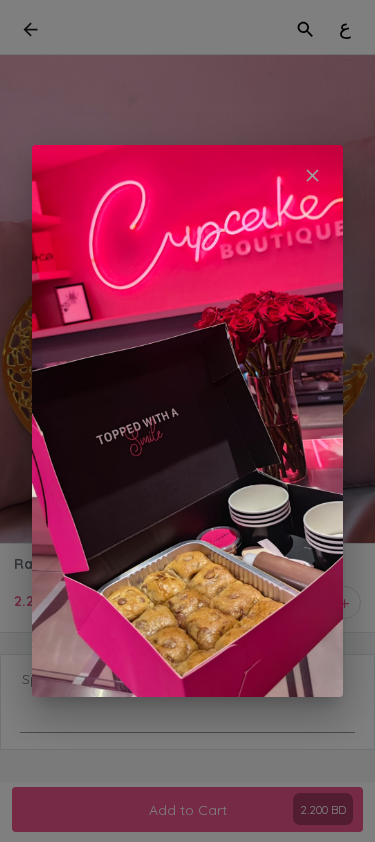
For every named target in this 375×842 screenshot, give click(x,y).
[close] (312, 175)
